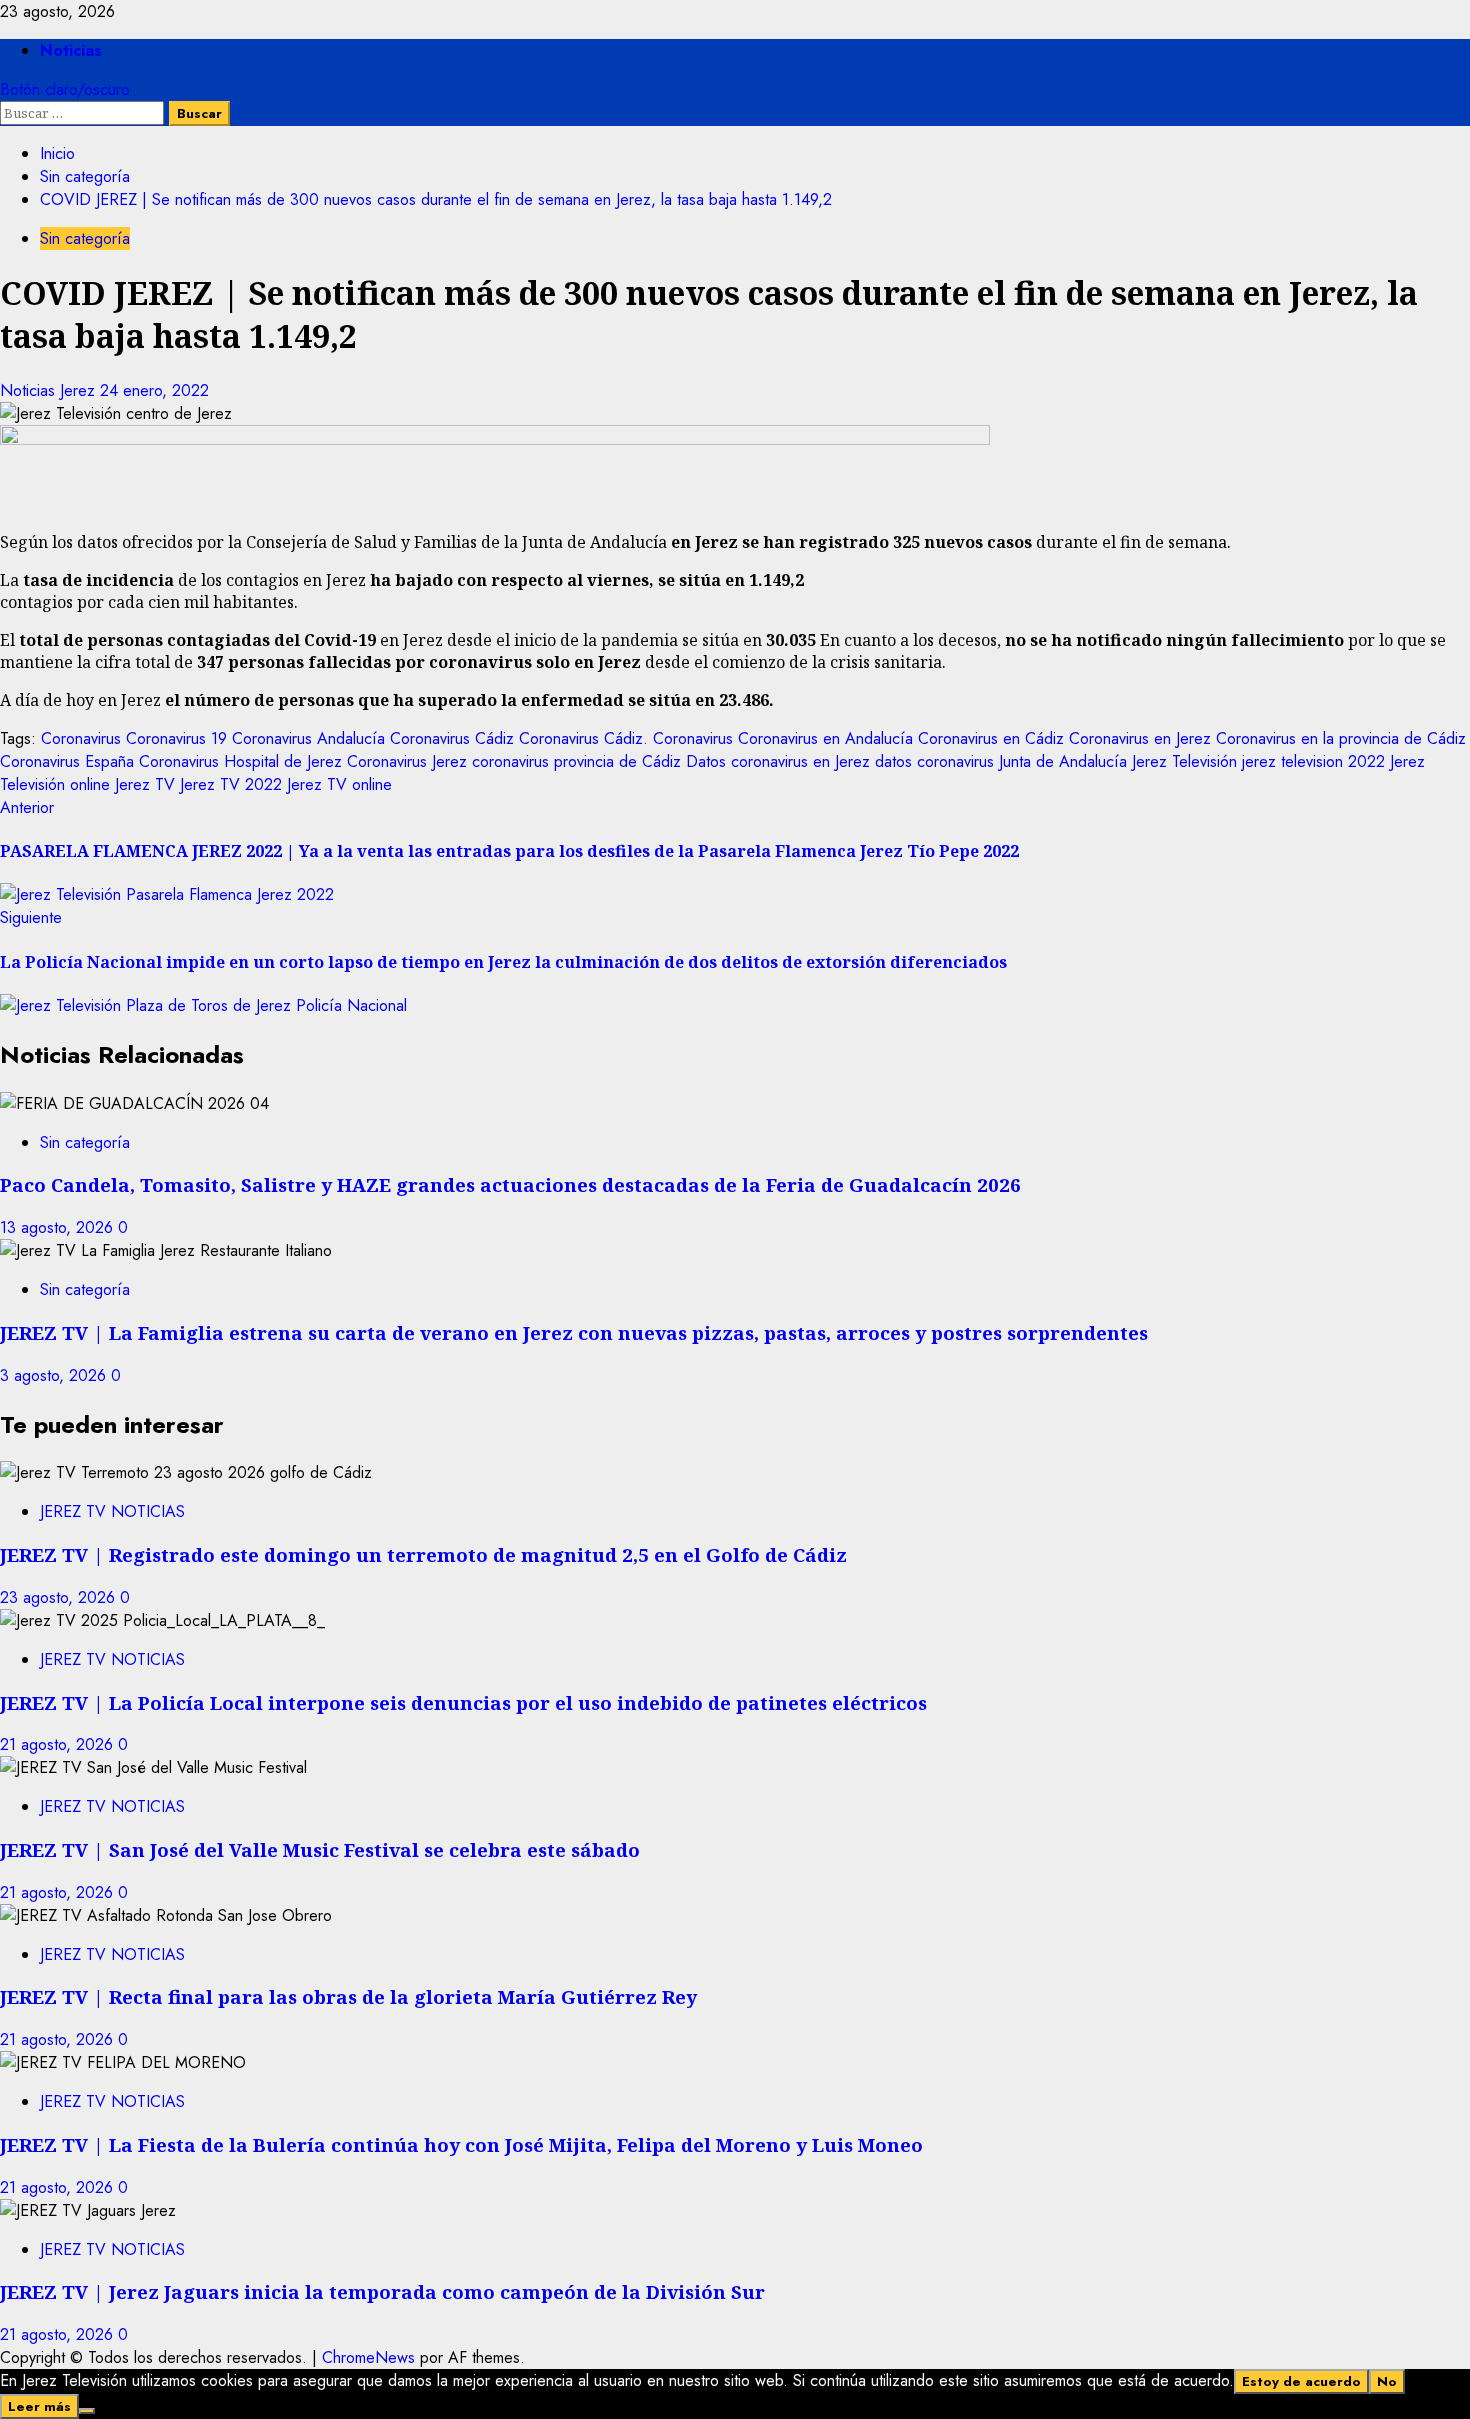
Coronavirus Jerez (407, 761)
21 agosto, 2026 (59, 1744)
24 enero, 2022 (154, 390)
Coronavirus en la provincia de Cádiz (1341, 738)
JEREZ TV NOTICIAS (112, 1511)
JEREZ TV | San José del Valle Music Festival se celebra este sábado (320, 1849)
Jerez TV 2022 (231, 784)
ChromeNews (368, 2357)
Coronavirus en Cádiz (991, 738)
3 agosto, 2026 (55, 1375)
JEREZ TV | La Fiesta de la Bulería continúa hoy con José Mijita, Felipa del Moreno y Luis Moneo (461, 2144)
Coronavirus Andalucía (308, 738)
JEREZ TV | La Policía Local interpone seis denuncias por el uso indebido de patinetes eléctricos (463, 1702)
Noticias (71, 50)
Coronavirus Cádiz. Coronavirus (626, 738)
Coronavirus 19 (176, 738)
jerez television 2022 (1313, 761)
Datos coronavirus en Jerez (778, 761)
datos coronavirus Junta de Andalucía (1001, 761)
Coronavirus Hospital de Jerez (240, 761)
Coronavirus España (67, 761)
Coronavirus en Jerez (1140, 738)
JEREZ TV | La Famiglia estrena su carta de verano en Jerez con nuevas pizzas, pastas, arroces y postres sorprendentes (574, 1332)
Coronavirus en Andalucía (825, 738)
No (1387, 2381)
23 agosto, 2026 (60, 1597)
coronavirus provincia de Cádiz (576, 761)
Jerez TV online (339, 784)
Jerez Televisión (1184, 761)
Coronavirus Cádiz (452, 738)
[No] (87, 2411)
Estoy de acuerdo (1301, 2381)
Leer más (39, 2406)
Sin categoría (85, 238)
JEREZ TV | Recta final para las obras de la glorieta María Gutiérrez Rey (348, 1996)
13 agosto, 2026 (59, 1227)
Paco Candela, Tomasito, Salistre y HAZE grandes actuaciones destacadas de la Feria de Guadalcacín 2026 (513, 1184)
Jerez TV (145, 784)
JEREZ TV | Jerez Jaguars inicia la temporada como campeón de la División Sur (382, 2291)
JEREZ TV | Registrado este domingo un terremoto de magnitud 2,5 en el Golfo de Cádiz (423, 1554)
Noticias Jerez (50, 390)
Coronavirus (81, 738)
